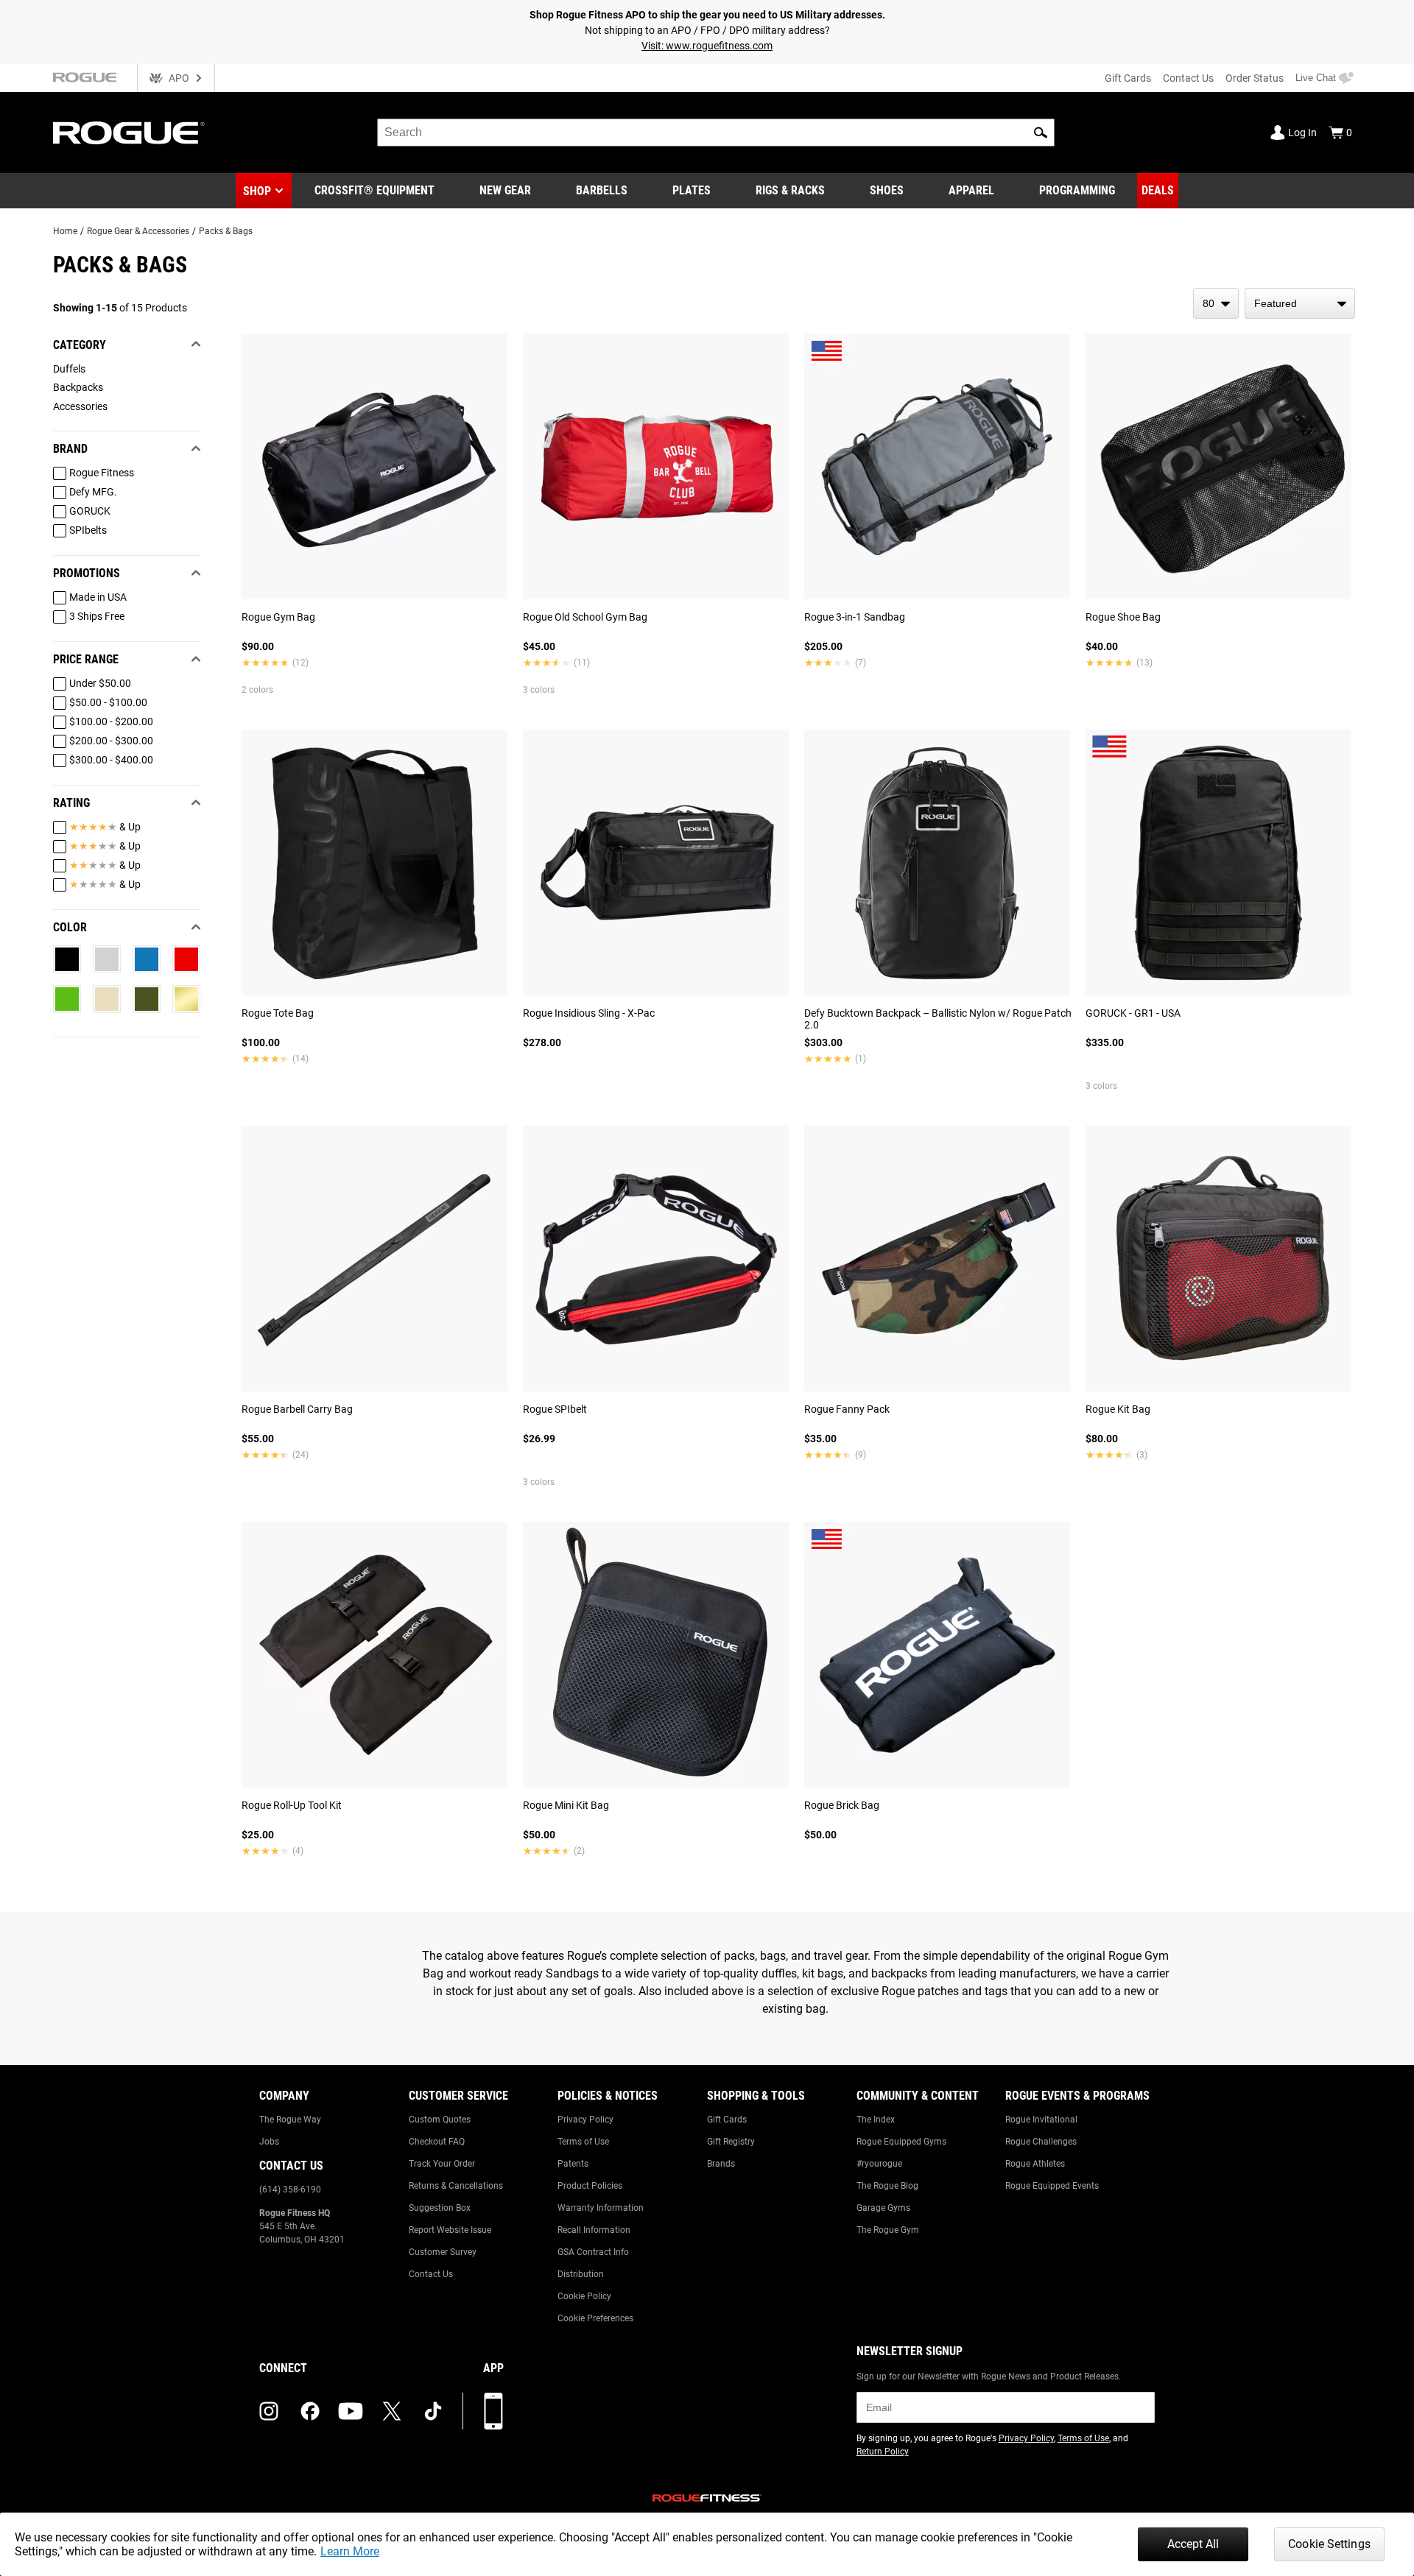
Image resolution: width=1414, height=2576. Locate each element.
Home (65, 231)
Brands (721, 2164)
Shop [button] (257, 191)
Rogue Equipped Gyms (901, 2142)
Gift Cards (1128, 78)
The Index (876, 2120)
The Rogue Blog (887, 2186)
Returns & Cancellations (456, 2186)
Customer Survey (443, 2252)
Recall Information (594, 2230)
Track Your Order (442, 2164)
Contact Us (1188, 78)
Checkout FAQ (437, 2142)
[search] (716, 133)
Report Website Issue (450, 2230)
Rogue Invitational (1041, 2120)
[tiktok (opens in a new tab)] (433, 2411)
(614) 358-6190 (290, 2189)
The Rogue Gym (888, 2230)
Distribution (581, 2274)
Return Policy (883, 2452)
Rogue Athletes (1035, 2164)
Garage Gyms (883, 2208)
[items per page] (1216, 303)
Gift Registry (731, 2142)
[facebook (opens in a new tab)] (310, 2411)
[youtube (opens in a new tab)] (351, 2411)
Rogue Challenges (1041, 2142)
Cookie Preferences (595, 2318)
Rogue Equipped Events (1052, 2186)
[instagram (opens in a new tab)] (269, 2411)
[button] (1041, 133)
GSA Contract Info (593, 2252)
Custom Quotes (440, 2120)
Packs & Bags (226, 231)
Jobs (269, 2142)
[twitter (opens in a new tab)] (392, 2411)
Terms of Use (583, 2142)
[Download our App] (493, 2411)
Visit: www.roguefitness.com (707, 46)
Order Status (1255, 78)
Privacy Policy (585, 2120)
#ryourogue (879, 2164)
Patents (573, 2164)
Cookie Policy (584, 2296)
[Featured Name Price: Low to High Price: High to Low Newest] (1300, 303)
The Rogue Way (290, 2120)
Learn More (350, 2551)
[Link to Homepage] (129, 133)
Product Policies (590, 2186)
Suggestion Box (440, 2208)
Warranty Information (601, 2208)
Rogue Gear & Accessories (138, 231)
